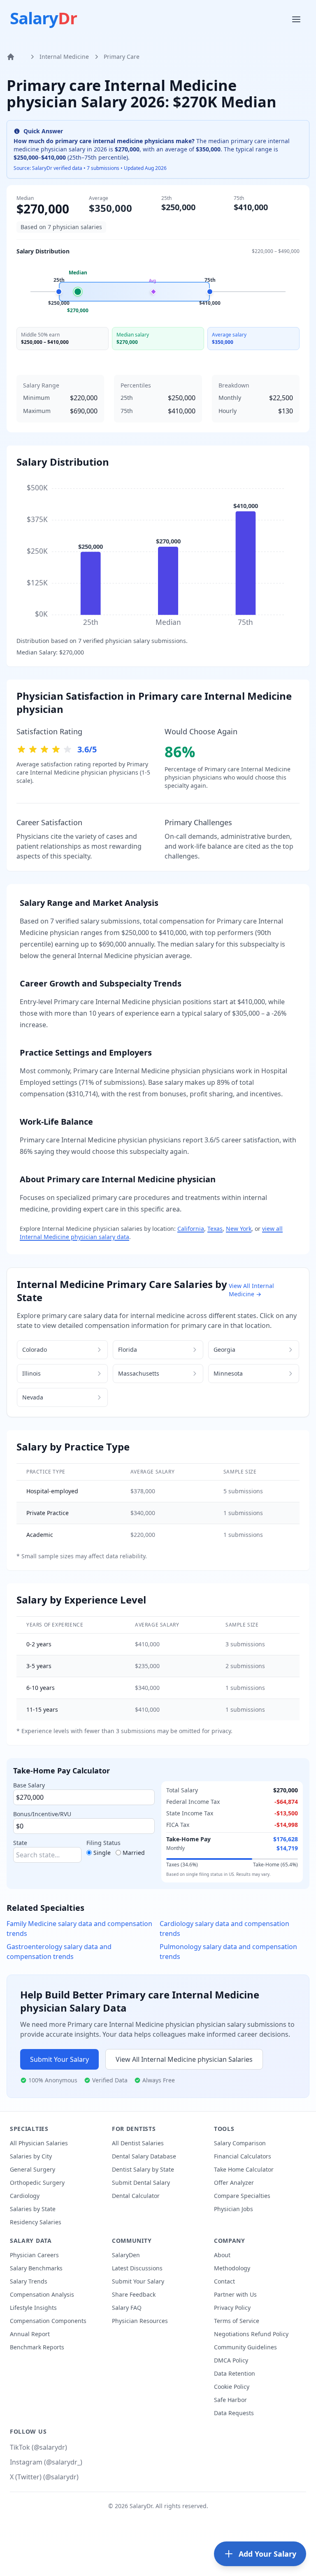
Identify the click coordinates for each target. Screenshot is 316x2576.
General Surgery (33, 2169)
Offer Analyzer (234, 2183)
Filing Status (103, 1843)
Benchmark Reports (37, 2347)
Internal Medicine (64, 57)
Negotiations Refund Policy (251, 2334)
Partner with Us (235, 2294)
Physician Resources (140, 2321)
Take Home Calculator (244, 2169)
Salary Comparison (240, 2143)
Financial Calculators (243, 2156)
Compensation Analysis (42, 2294)
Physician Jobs (234, 2209)
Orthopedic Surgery (37, 2183)
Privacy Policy (232, 2308)
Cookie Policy (232, 2387)
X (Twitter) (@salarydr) (44, 2477)
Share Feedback (134, 2294)
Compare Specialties (242, 2196)
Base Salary (29, 1785)
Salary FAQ (127, 2308)
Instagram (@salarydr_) (46, 2462)
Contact (224, 2281)
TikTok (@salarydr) (38, 2447)
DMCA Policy (231, 2360)
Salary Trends (29, 2281)
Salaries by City (31, 2156)
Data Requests (234, 2413)
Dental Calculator (136, 2196)
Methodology (232, 2268)
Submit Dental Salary (141, 2183)
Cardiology (25, 2196)
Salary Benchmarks (36, 2268)
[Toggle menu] (297, 19)
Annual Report (30, 2334)
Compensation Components (48, 2321)
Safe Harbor (230, 2400)
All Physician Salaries (39, 2143)
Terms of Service (237, 2321)
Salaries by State (33, 2209)
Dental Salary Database (144, 2156)
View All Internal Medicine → (251, 1290)
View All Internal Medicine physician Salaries (184, 2059)
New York (239, 1229)
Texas (215, 1229)
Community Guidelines (245, 2347)
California (191, 1229)
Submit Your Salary (59, 2059)
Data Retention (235, 2373)
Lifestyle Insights (33, 2308)
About (222, 2255)
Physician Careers (34, 2255)
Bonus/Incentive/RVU (42, 1814)
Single (102, 1853)
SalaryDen (126, 2255)
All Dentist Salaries (138, 2143)
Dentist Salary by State (143, 2169)
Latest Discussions (137, 2268)
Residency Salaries (36, 2222)
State (20, 1843)
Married (134, 1853)
